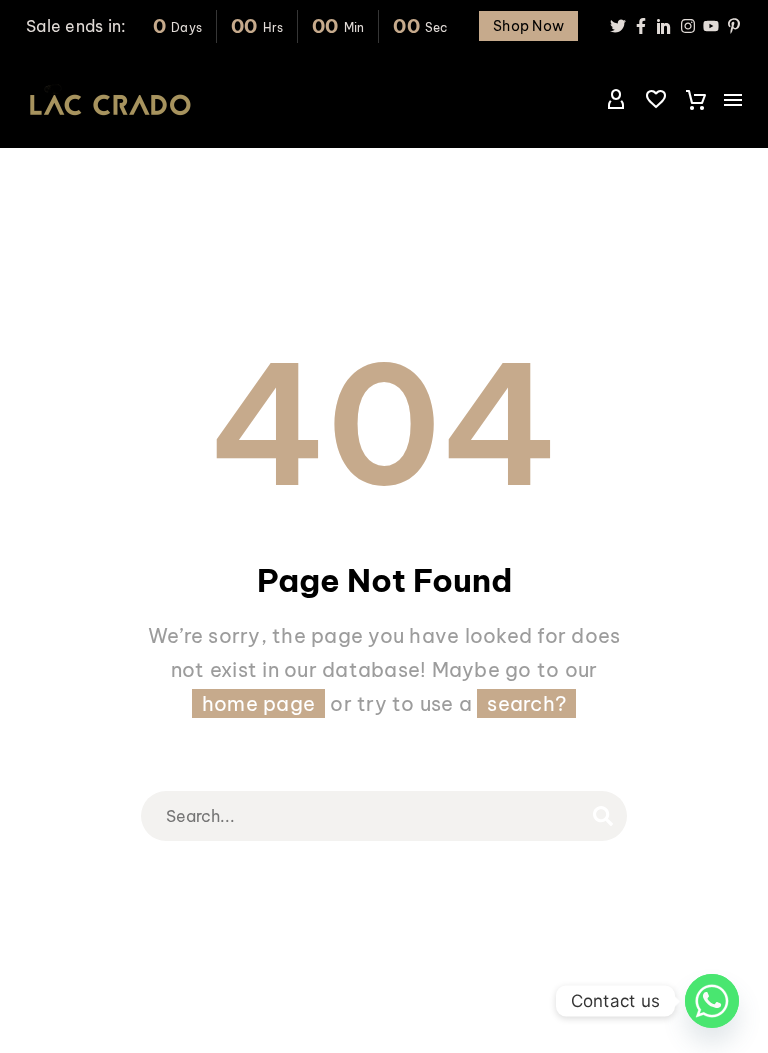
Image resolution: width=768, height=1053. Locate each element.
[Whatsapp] (712, 1001)
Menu (733, 100)
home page (258, 703)
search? (526, 703)
